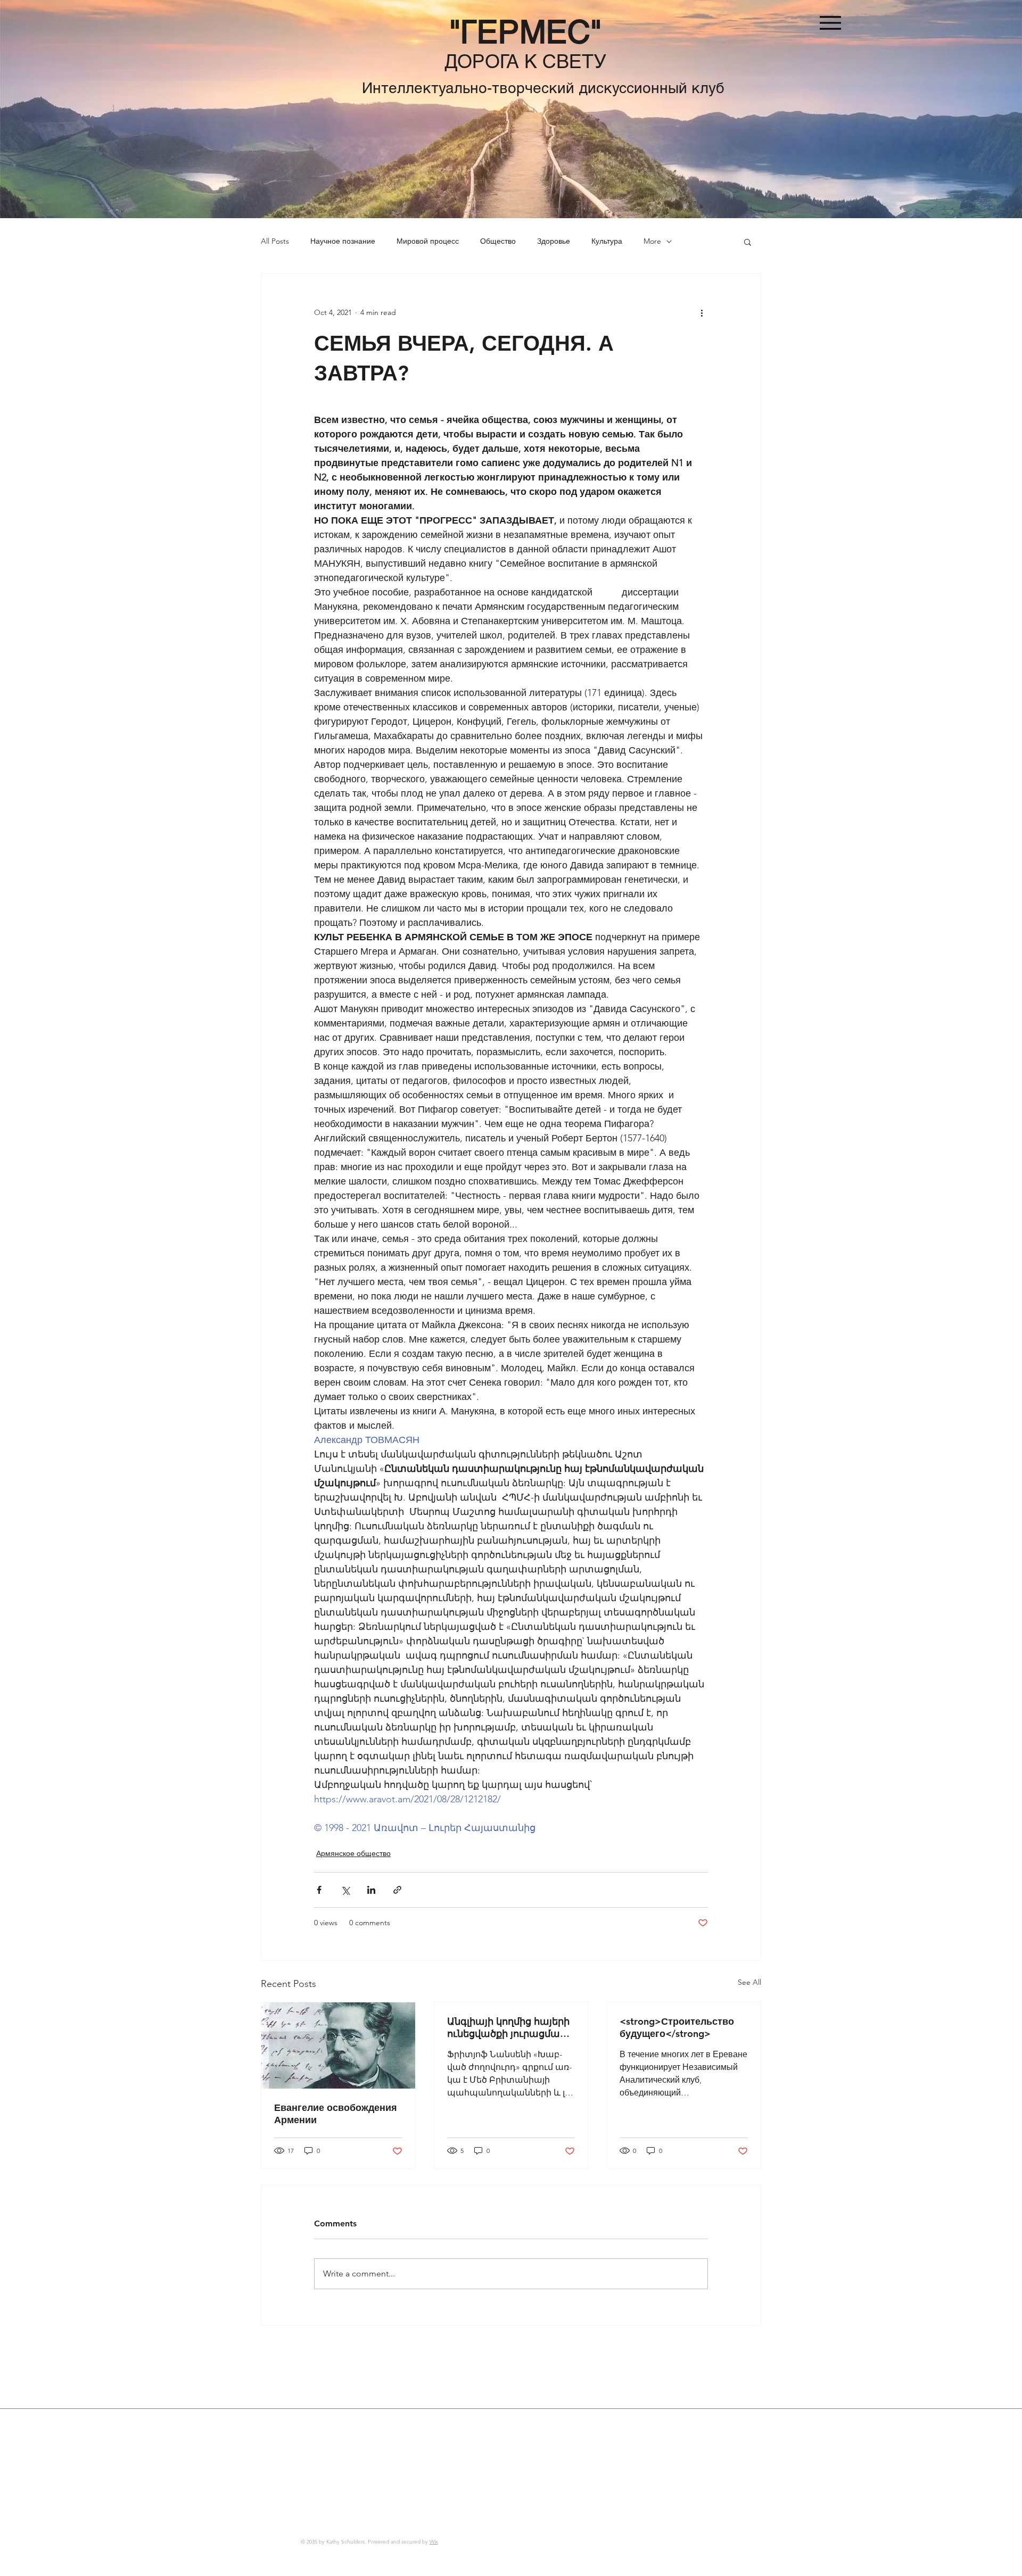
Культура (607, 241)
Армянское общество (353, 1853)
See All (749, 1982)
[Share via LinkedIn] (371, 1890)
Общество (498, 241)
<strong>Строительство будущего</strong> (677, 2027)
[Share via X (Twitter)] (345, 1890)
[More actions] (702, 312)
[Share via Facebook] (319, 1890)
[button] (748, 242)
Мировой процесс (428, 241)
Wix (434, 2542)
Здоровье (554, 241)
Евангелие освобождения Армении (336, 2114)
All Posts (275, 241)
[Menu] (830, 23)
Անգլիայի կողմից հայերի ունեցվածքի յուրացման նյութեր (508, 2027)
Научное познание (343, 241)
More (652, 241)
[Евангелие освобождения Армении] (338, 2045)
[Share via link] (397, 1890)
